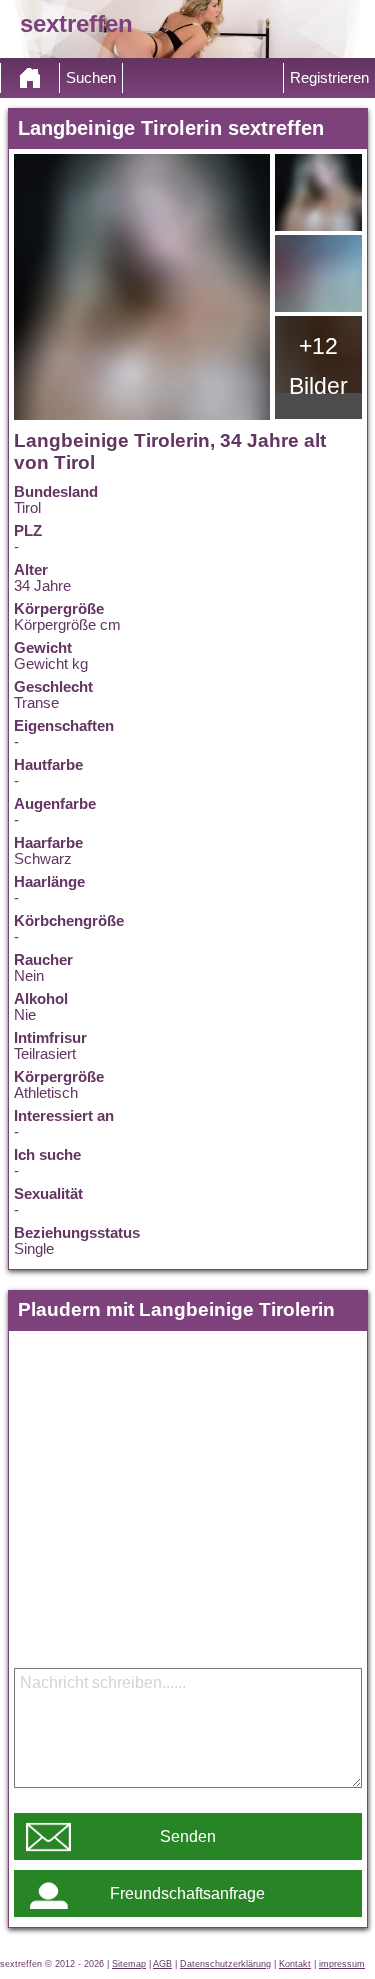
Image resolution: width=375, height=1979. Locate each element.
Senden (188, 1836)
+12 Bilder (318, 366)
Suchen (91, 78)
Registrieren (329, 78)
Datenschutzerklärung (225, 1964)
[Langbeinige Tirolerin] (142, 287)
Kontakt (295, 1964)
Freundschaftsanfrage (187, 1893)
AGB (162, 1964)
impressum (342, 1964)
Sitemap (129, 1964)
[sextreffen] (30, 78)
